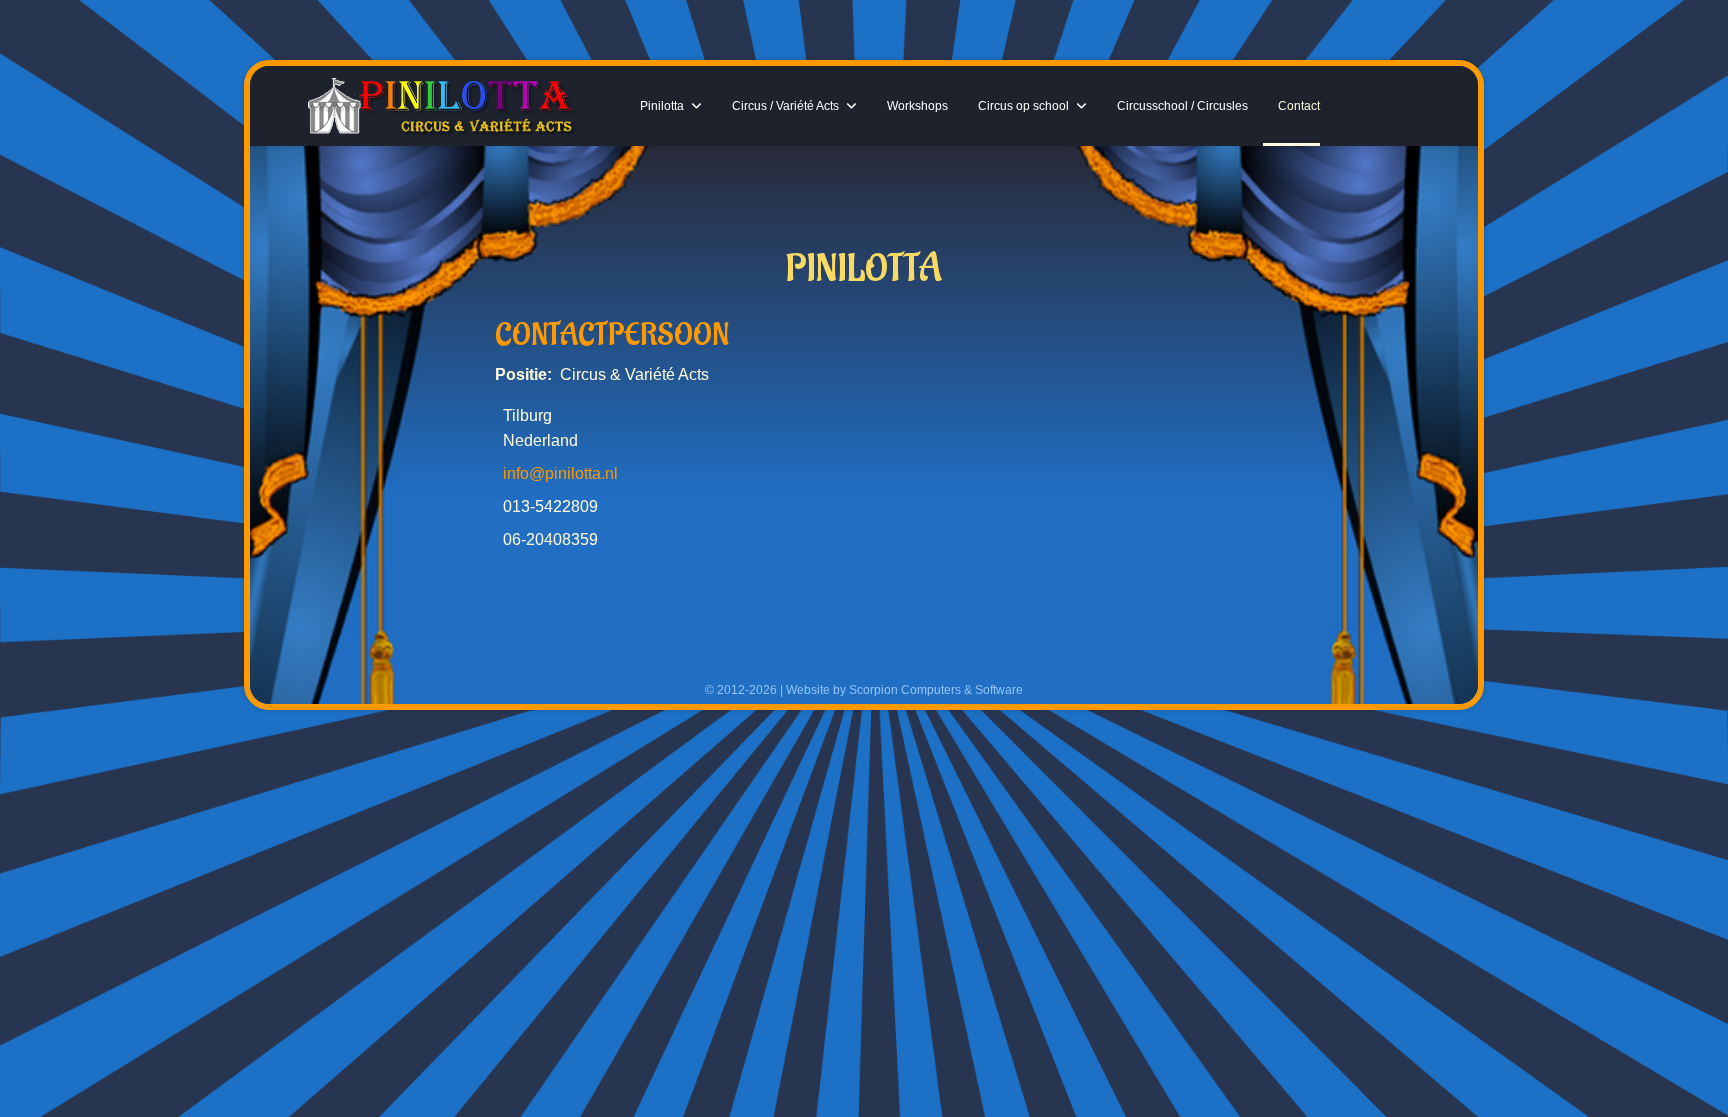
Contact (1299, 106)
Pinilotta (662, 106)
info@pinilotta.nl (560, 473)
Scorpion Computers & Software (936, 690)
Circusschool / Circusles (1182, 106)
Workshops (917, 106)
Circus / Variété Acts (785, 106)
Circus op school (1023, 106)
